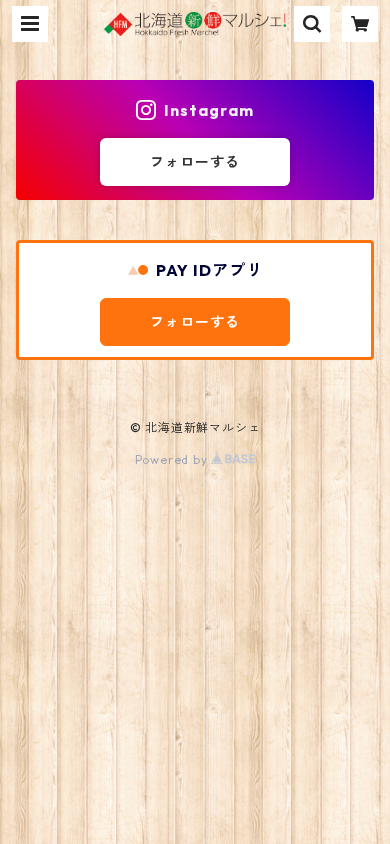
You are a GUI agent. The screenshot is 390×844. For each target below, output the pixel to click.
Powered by (173, 459)
